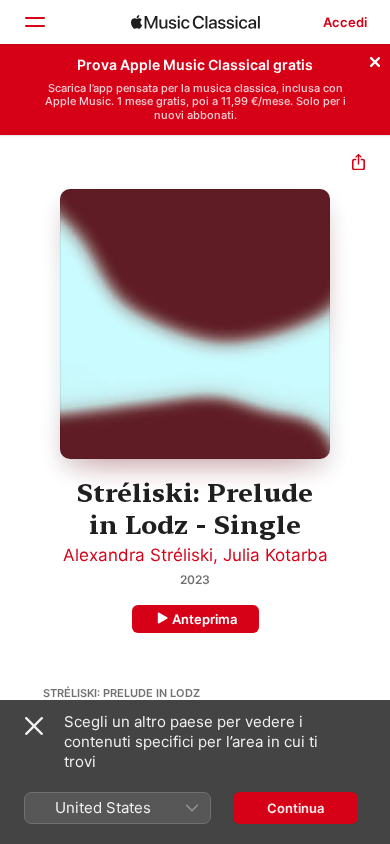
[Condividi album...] (358, 164)
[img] (195, 22)
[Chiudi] (375, 59)
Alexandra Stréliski (138, 555)
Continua (295, 808)
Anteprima (204, 619)
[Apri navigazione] (34, 22)
